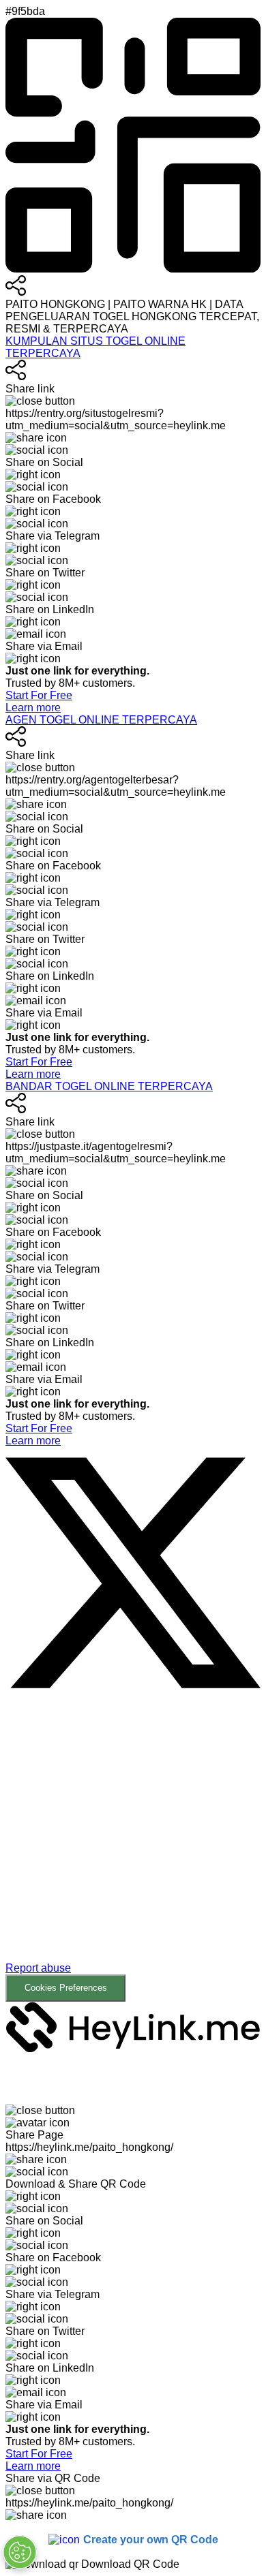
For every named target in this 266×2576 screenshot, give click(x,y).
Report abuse (38, 1968)
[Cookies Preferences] (20, 2552)
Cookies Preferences (66, 1988)
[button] (133, 1853)
